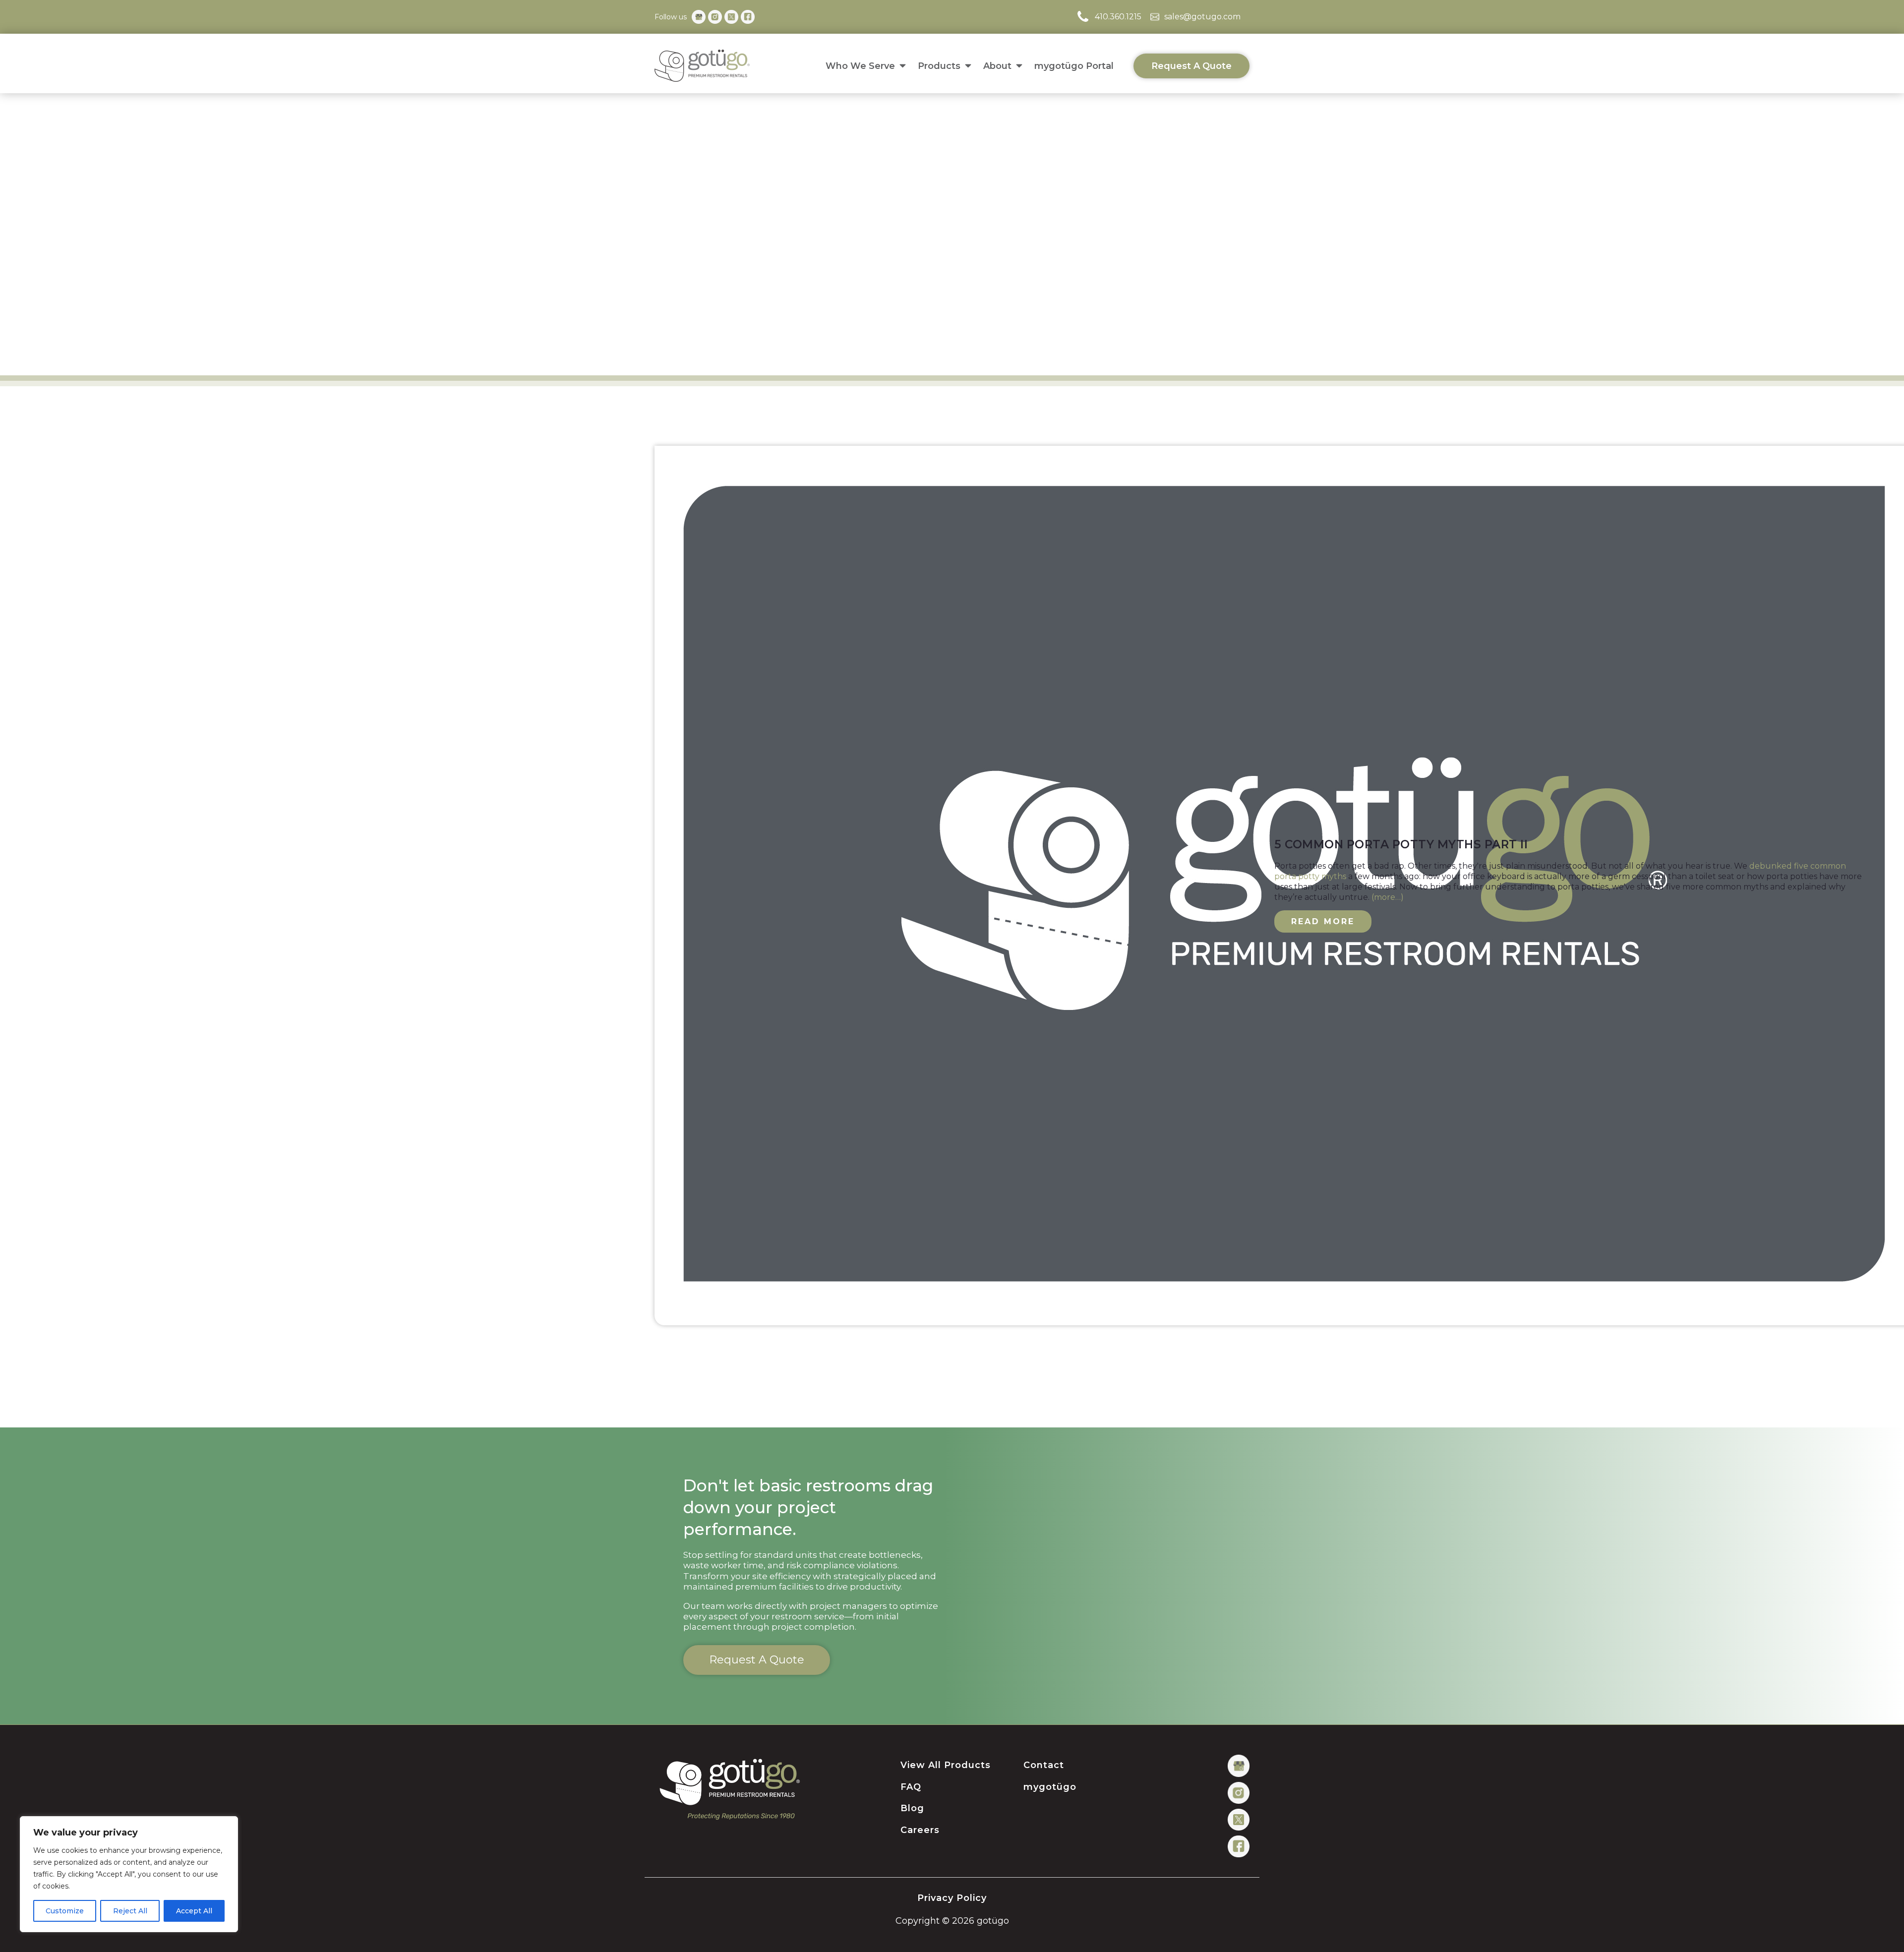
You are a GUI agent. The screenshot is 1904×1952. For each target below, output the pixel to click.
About (997, 66)
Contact (1044, 1766)
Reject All (130, 1911)
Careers (920, 1831)
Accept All (194, 1911)
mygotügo (1050, 1787)
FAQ (911, 1787)
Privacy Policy (952, 1898)
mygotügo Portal (1074, 66)
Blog (912, 1809)
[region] (129, 1874)
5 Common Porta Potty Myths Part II (1401, 845)
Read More (1323, 921)
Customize (65, 1911)
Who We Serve (860, 66)
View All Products (946, 1766)
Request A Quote (1191, 66)
